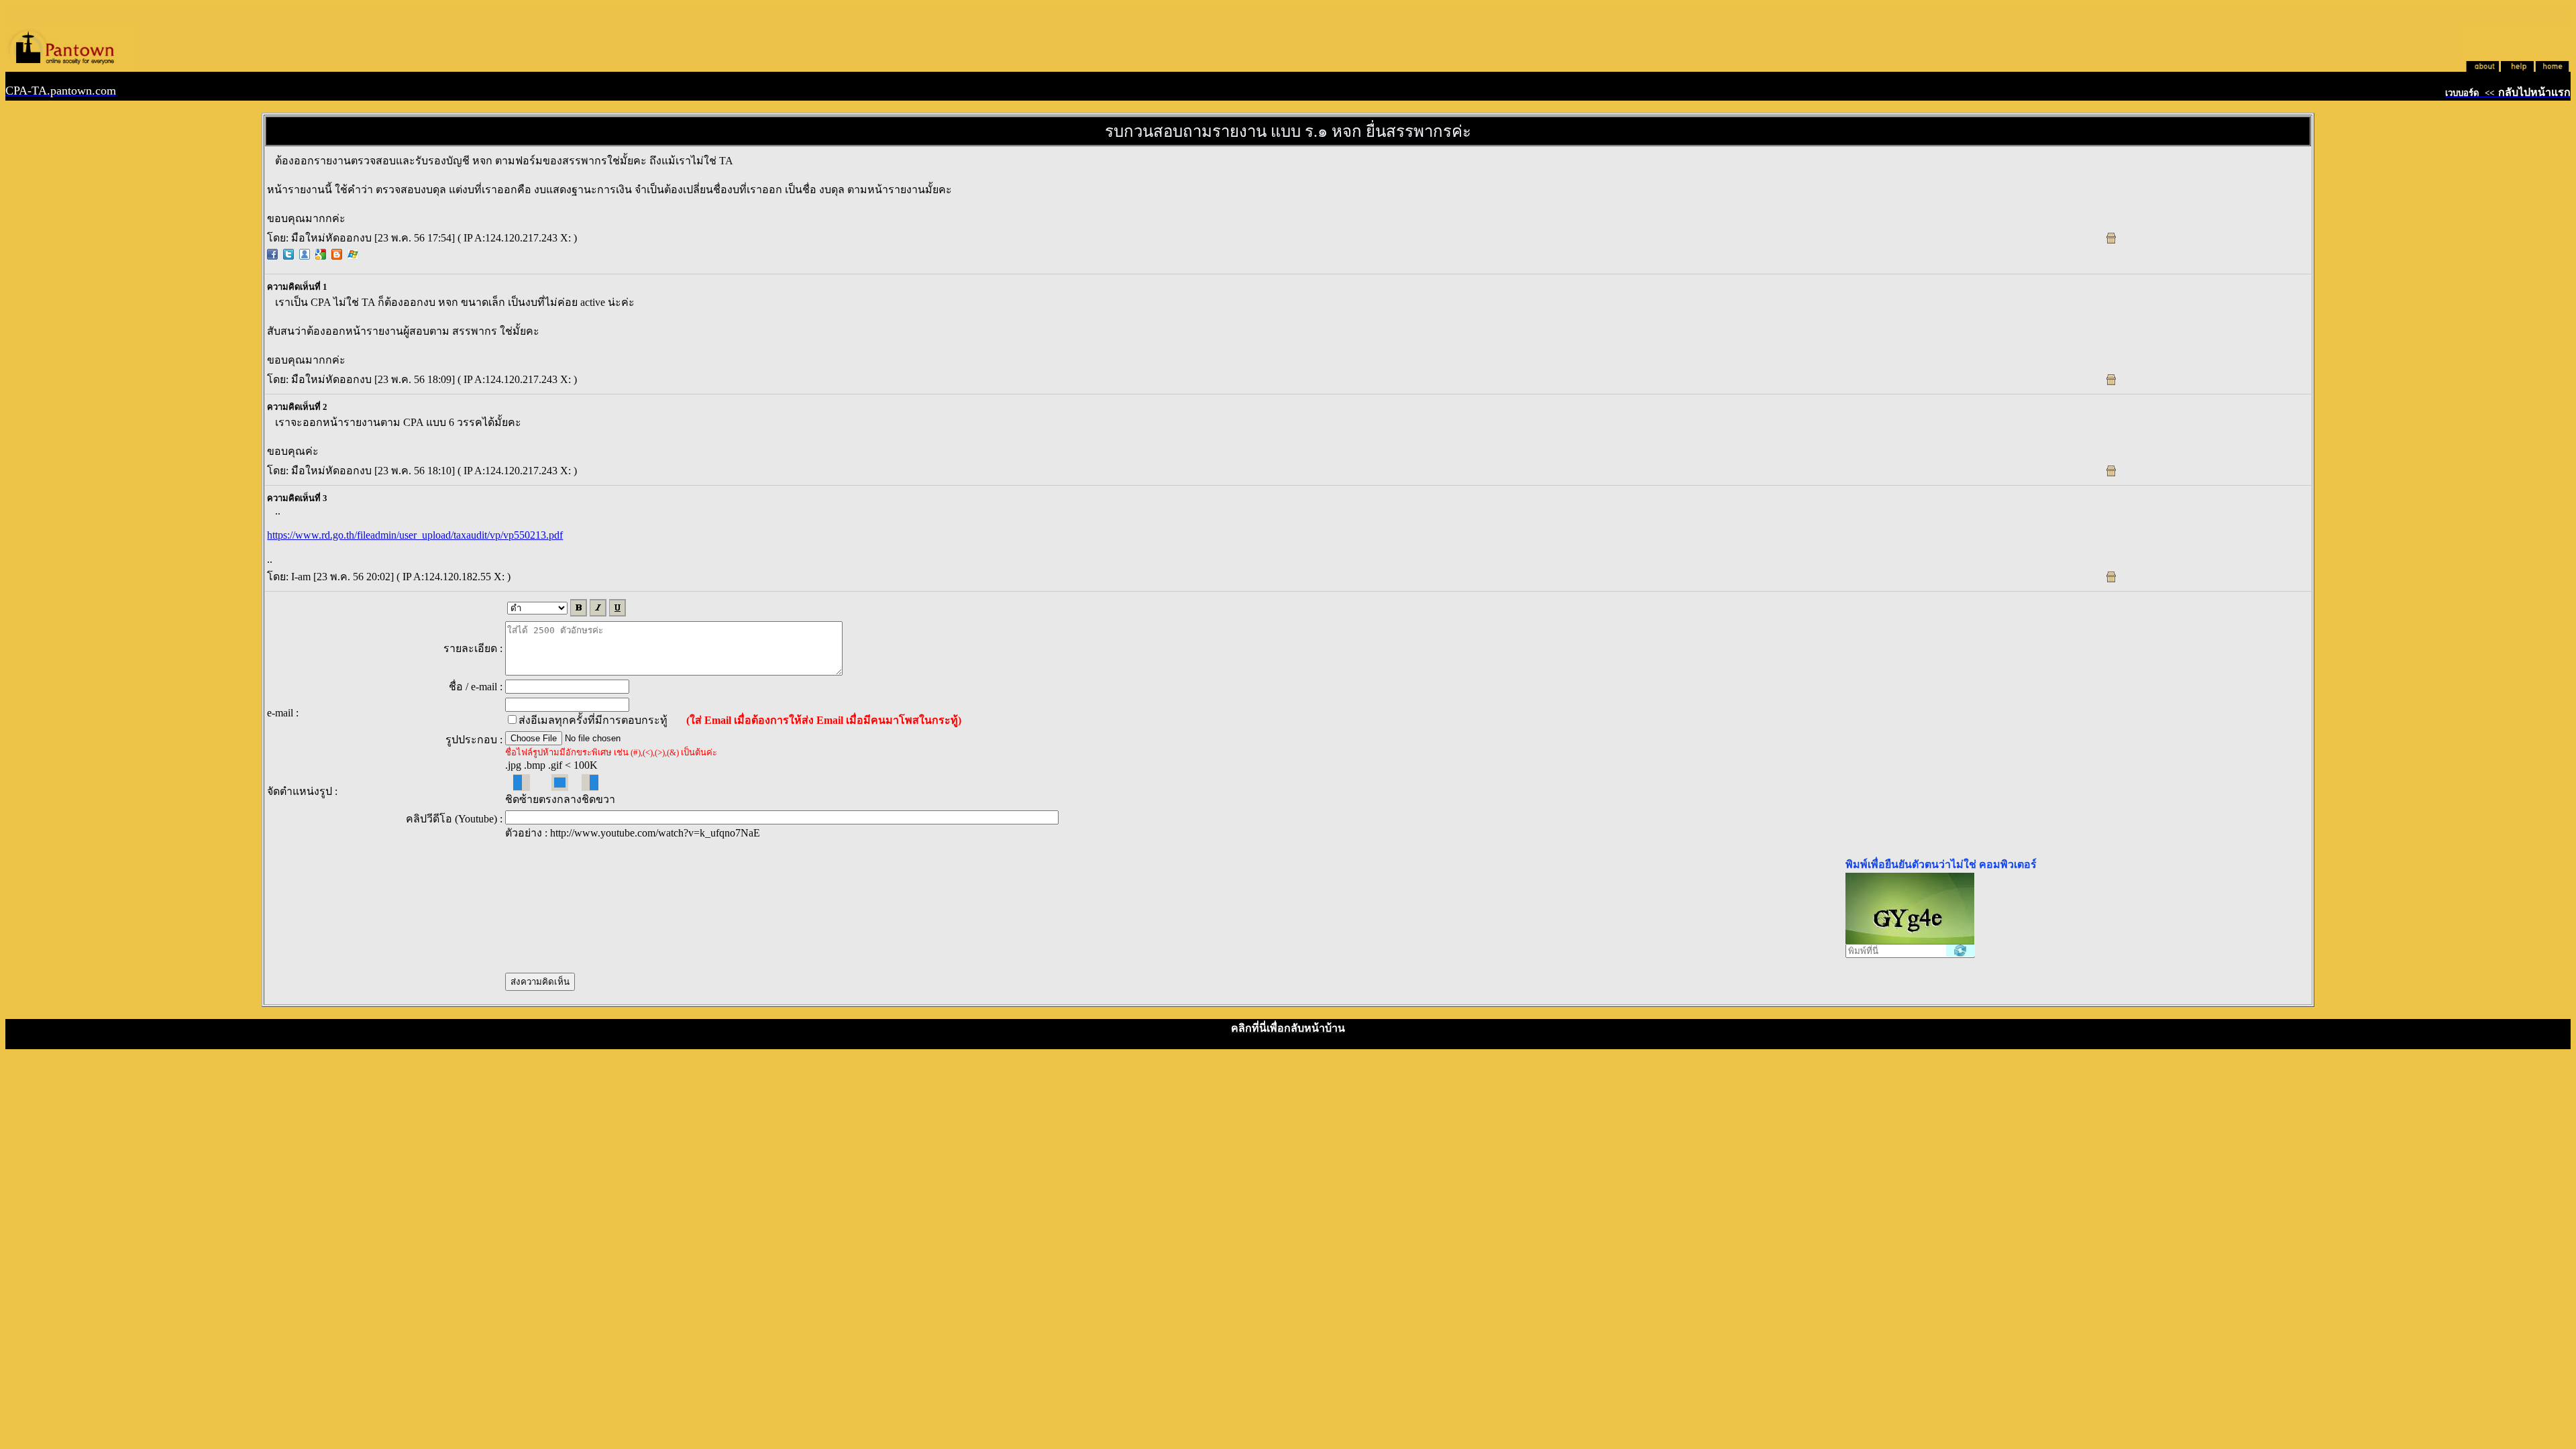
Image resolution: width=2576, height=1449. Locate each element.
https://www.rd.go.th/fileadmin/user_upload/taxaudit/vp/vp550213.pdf (415, 535)
